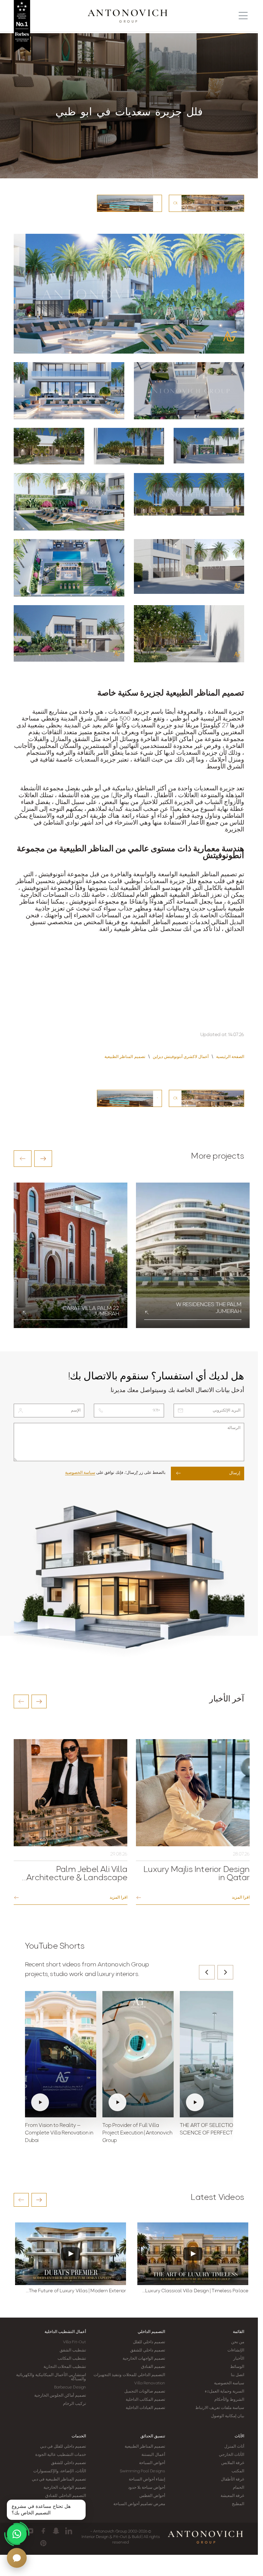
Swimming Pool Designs (142, 2471)
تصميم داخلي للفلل (149, 2342)
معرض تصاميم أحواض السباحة (139, 2504)
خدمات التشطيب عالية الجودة (61, 2455)
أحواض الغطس (152, 2496)
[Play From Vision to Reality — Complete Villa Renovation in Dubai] (61, 2054)
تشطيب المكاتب (72, 2359)
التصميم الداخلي (151, 2332)
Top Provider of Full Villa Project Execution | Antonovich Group (137, 2133)
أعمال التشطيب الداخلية (65, 2332)
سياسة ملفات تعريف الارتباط (220, 2408)
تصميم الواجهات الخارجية (144, 2359)
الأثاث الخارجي (231, 2455)
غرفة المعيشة (232, 2496)
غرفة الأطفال (233, 2479)
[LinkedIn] (69, 2531)
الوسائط (237, 2367)
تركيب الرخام (74, 2404)
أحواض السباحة (152, 2463)
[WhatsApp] (17, 2534)
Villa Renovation (150, 2383)
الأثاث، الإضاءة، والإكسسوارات (60, 2471)
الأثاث (239, 2436)
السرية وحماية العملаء (224, 2392)
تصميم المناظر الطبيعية (145, 2447)
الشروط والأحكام (229, 2400)
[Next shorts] (225, 1972)
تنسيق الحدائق (153, 2436)
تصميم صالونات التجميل (145, 2392)
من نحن (238, 2342)
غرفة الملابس (233, 2463)
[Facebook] (43, 2531)
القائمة (239, 2332)
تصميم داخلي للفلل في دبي (63, 2447)
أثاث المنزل (234, 2447)
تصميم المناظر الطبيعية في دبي (59, 2479)
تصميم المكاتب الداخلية (145, 2400)
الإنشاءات (236, 2350)
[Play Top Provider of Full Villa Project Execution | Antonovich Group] (138, 2054)
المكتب (238, 2471)
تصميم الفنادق (153, 2367)
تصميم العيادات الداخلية (145, 2408)
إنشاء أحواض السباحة (147, 2479)
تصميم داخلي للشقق (148, 2350)
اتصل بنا (237, 2375)
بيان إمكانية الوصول (228, 2416)
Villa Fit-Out (74, 2342)
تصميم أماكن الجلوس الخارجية (60, 2396)
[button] (23, 1159)
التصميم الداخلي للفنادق (66, 2496)
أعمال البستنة (153, 2455)
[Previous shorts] (207, 1972)
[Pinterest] (43, 2543)
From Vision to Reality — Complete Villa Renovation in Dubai (59, 2133)
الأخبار (239, 2359)
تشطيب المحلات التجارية (65, 2367)
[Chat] (17, 2558)
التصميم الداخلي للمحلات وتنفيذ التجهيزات (129, 2375)
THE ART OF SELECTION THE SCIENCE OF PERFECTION (214, 2129)
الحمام (239, 2488)
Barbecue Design (70, 2387)
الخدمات (79, 2436)
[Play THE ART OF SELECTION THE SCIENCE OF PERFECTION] (215, 2054)
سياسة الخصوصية (80, 1473)
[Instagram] (31, 2531)
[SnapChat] (56, 2531)
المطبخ (238, 2504)
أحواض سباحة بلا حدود (147, 2488)
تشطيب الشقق (73, 2350)
